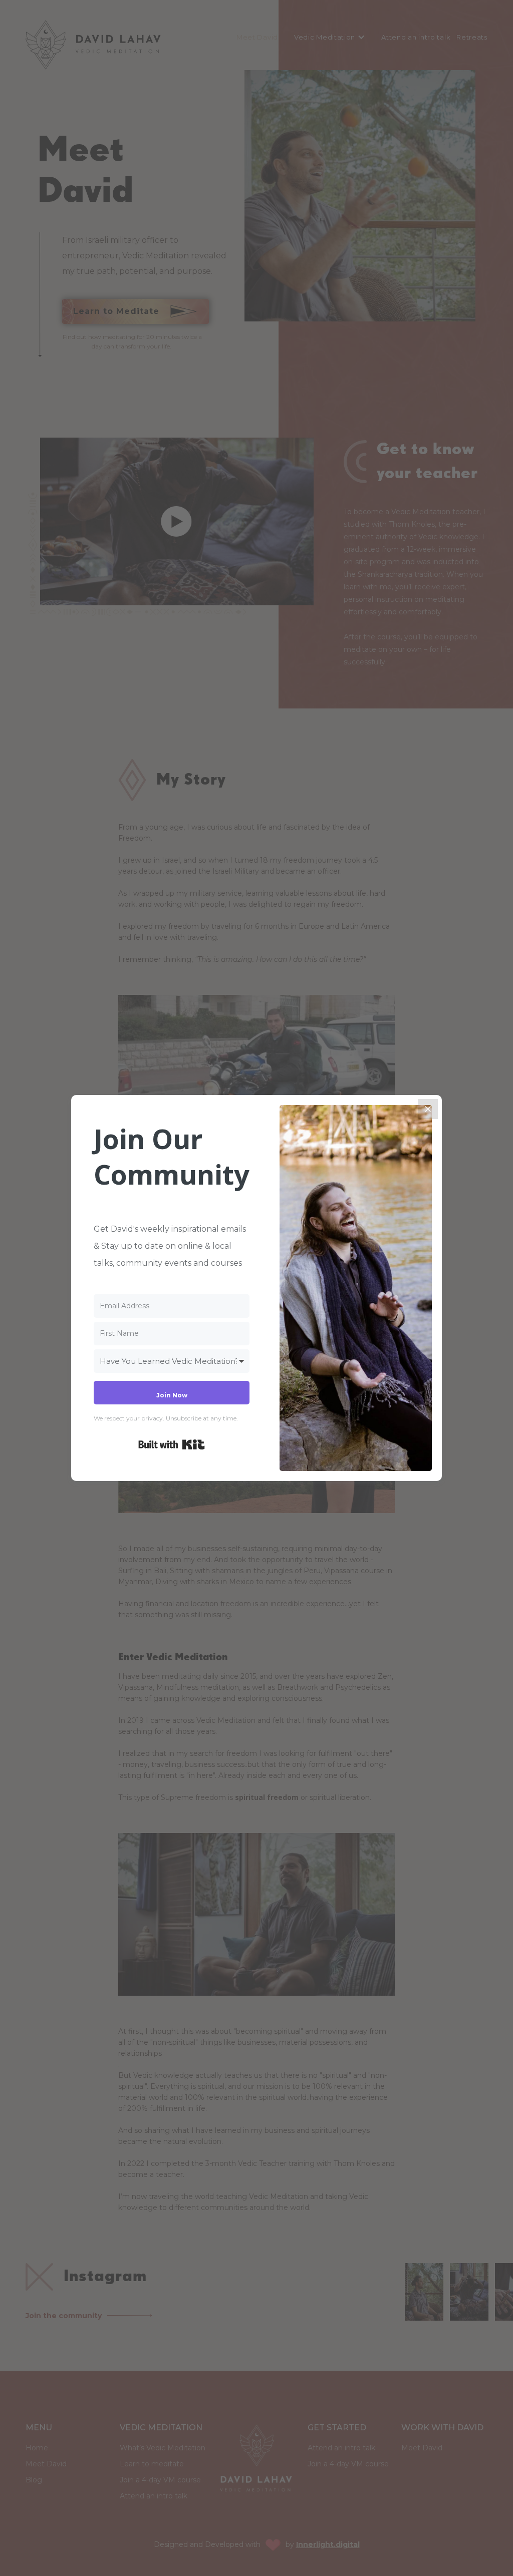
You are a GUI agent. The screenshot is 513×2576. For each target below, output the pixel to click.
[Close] (428, 1109)
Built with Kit (172, 1444)
